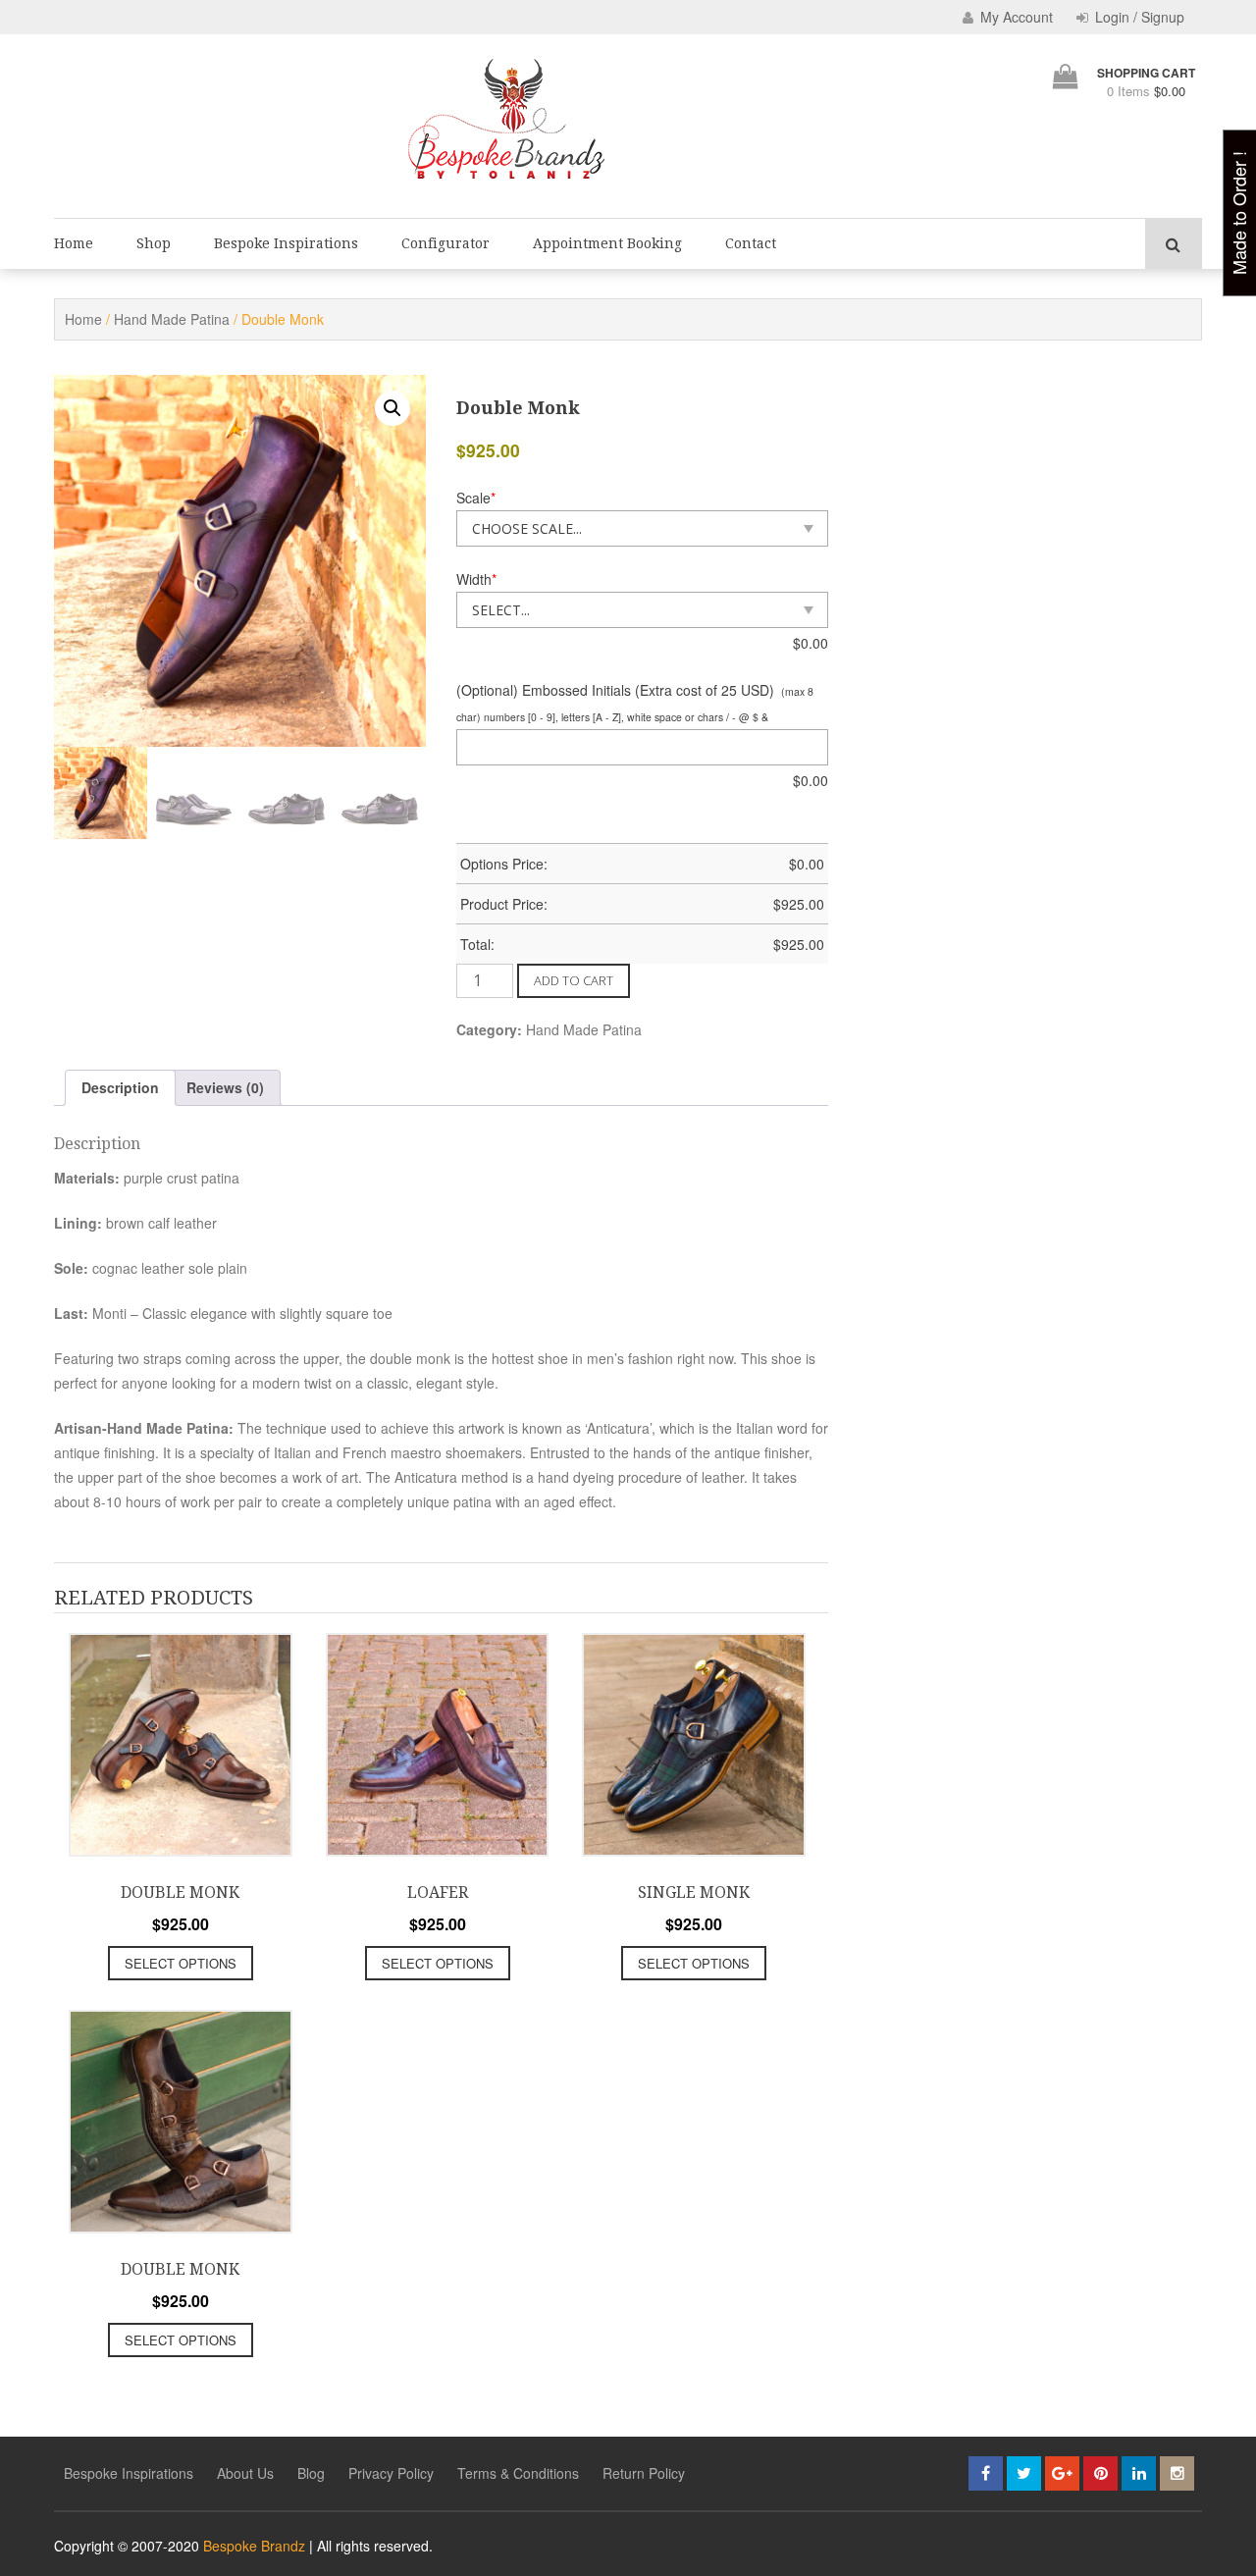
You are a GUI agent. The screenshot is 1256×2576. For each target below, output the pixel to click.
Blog (311, 2473)
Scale (476, 498)
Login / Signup (1138, 17)
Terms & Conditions (518, 2473)
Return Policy (644, 2473)
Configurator (445, 243)
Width (476, 579)
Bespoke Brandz (254, 2546)
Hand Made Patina (172, 319)
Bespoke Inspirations (286, 243)
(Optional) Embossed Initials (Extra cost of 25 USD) (615, 690)
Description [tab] (120, 1087)
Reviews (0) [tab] (225, 1087)
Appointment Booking (607, 243)
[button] (392, 408)
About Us (245, 2473)
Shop (154, 243)
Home (74, 243)
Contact (751, 243)
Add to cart (574, 980)
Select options (181, 1963)
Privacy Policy (391, 2473)
